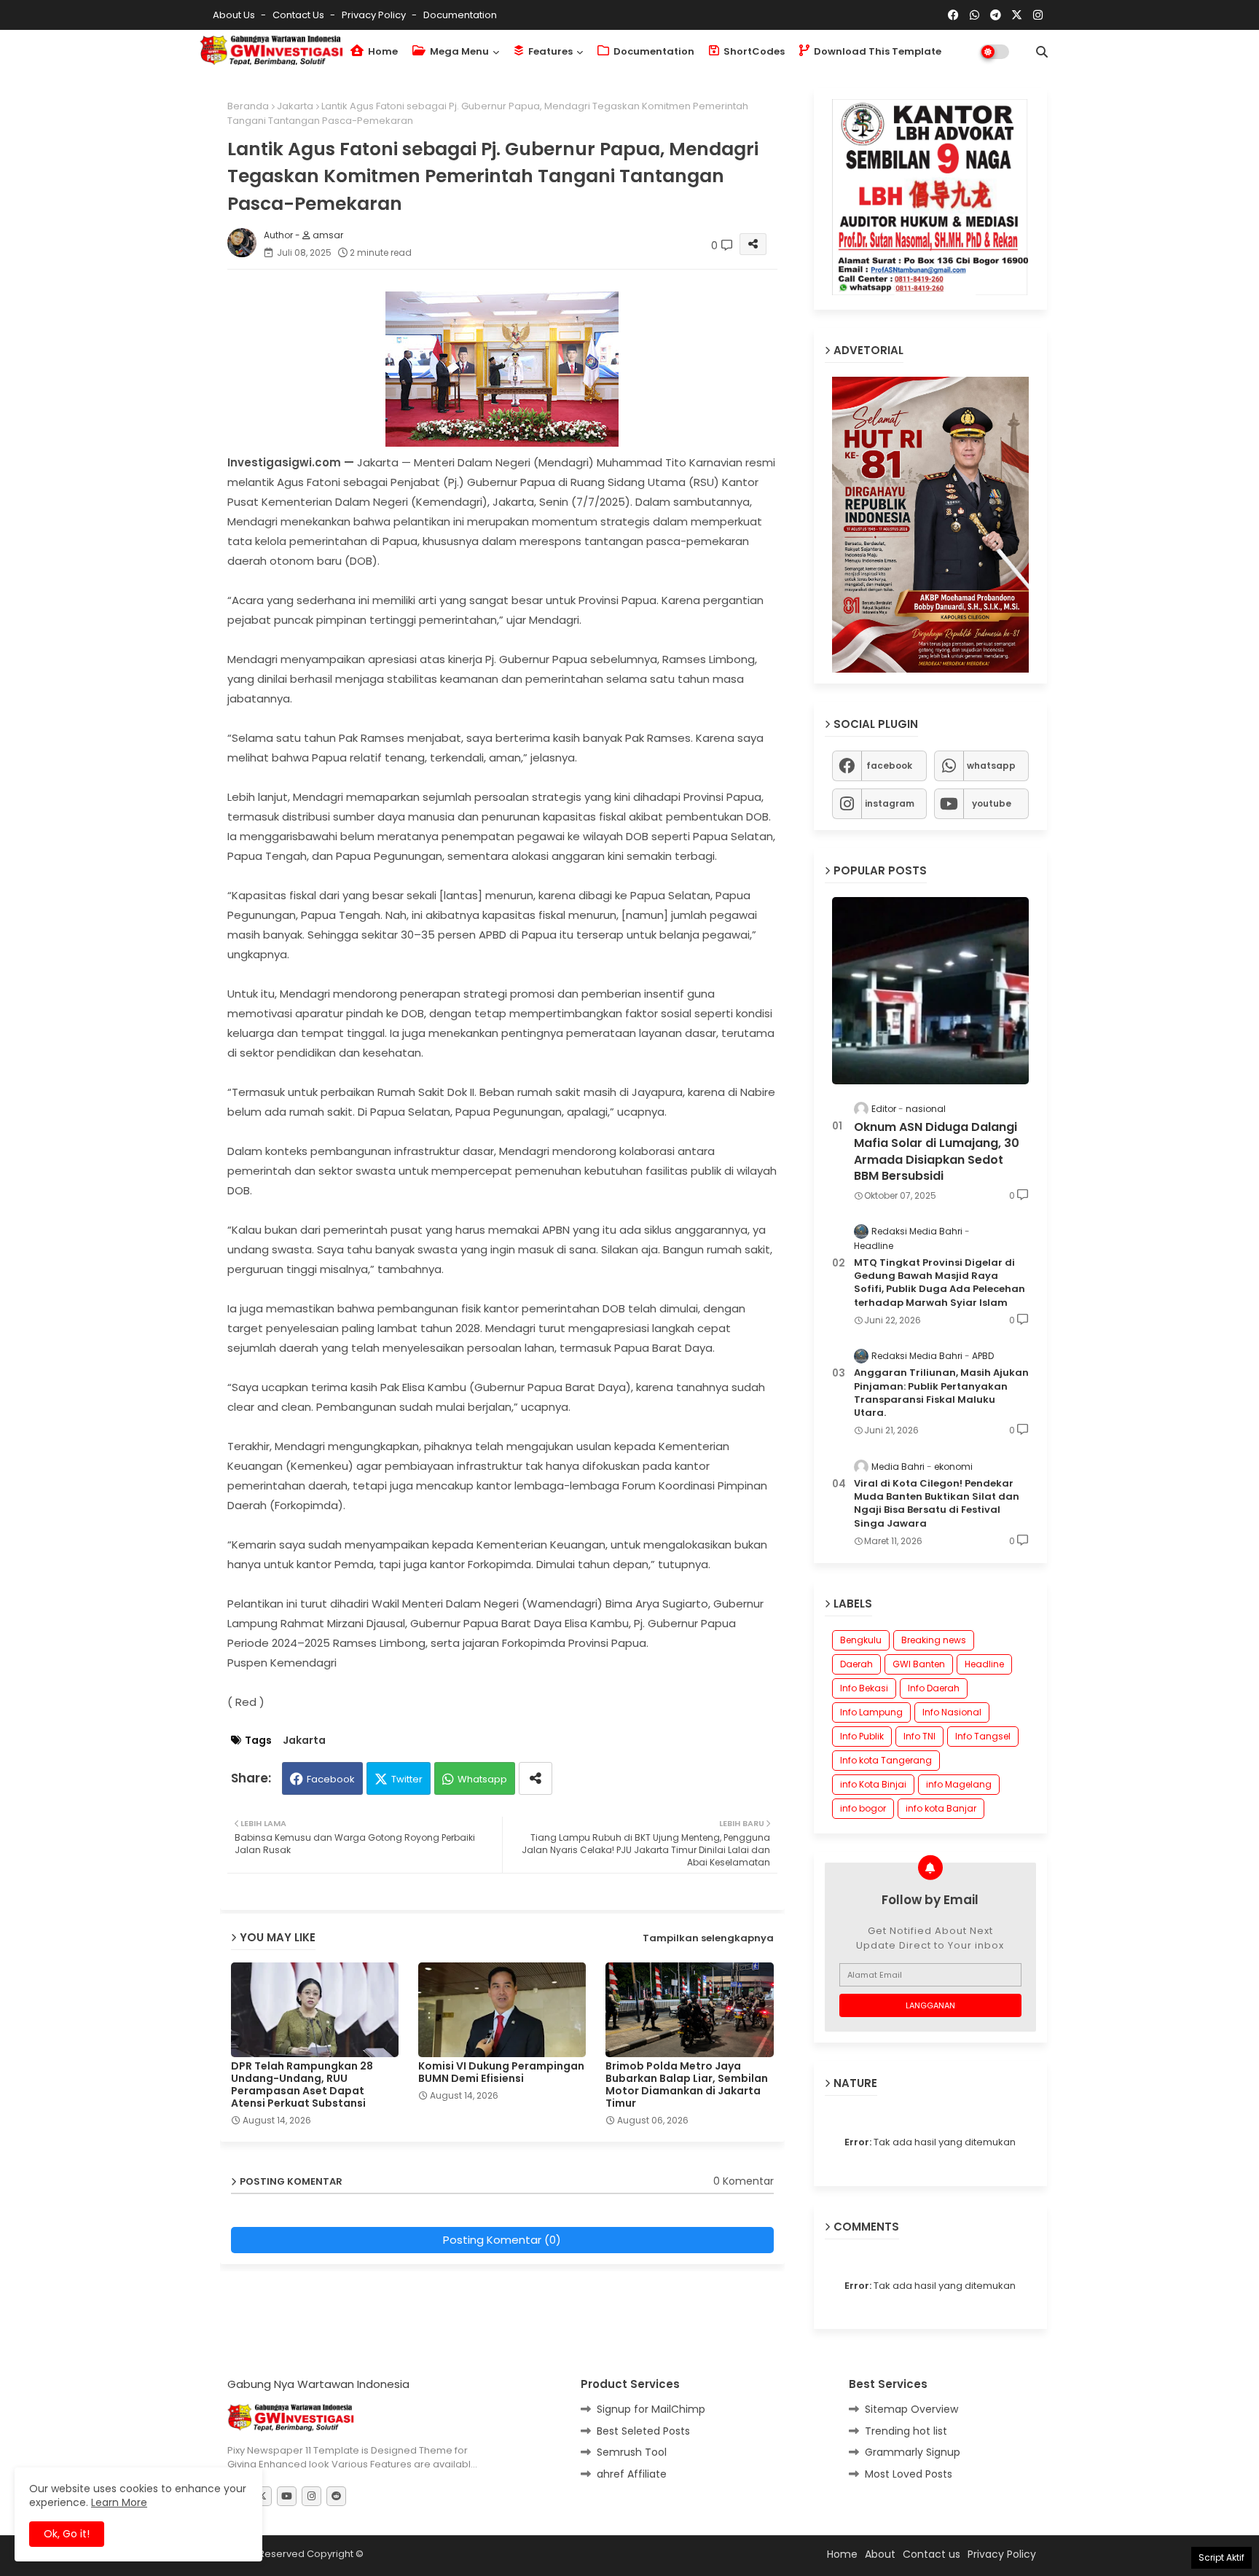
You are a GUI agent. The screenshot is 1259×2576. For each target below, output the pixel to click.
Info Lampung (871, 1712)
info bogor (863, 1808)
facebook (889, 765)
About (880, 2553)
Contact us (299, 15)
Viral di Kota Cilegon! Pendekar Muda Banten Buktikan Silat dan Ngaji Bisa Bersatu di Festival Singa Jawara (937, 1503)
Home (382, 51)
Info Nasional (952, 1712)
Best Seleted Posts (643, 2430)
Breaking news (934, 1640)
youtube (992, 803)
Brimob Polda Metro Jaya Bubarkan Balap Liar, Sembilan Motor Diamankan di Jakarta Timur (687, 2085)
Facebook (331, 1779)
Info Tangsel (983, 1736)
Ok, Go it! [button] (67, 2534)
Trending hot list (906, 2430)
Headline (984, 1664)
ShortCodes (753, 51)
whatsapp (991, 765)
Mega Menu (458, 51)
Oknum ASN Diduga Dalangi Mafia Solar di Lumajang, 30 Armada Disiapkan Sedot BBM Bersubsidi (937, 1151)
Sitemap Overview (911, 2409)
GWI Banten (919, 1664)
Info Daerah (934, 1688)
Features (549, 51)
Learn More (119, 2502)
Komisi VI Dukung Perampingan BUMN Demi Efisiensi (501, 2072)
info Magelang (959, 1784)
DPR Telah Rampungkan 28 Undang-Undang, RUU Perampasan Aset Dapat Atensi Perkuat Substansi (302, 2085)
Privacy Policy (375, 15)
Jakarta (295, 106)
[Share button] (536, 1778)
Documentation (460, 15)
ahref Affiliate (632, 2473)
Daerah (856, 1664)
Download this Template (876, 51)
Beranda (248, 106)
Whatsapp (482, 1779)
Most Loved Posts (909, 2473)
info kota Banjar (941, 1808)
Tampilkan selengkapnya (708, 1938)
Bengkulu (861, 1640)
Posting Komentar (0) (502, 2240)
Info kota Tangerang (886, 1760)
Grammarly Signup (913, 2452)
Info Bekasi (864, 1688)
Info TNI (919, 1736)
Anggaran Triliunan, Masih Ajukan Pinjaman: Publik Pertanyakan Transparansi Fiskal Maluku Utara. (941, 1393)
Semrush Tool (632, 2452)
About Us (235, 15)
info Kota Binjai (873, 1784)
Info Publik (862, 1736)
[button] (1042, 52)
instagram (890, 803)
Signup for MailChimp (651, 2409)
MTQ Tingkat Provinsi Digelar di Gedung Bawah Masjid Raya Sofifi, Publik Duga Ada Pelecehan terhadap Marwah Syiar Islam (940, 1282)
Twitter (407, 1779)
